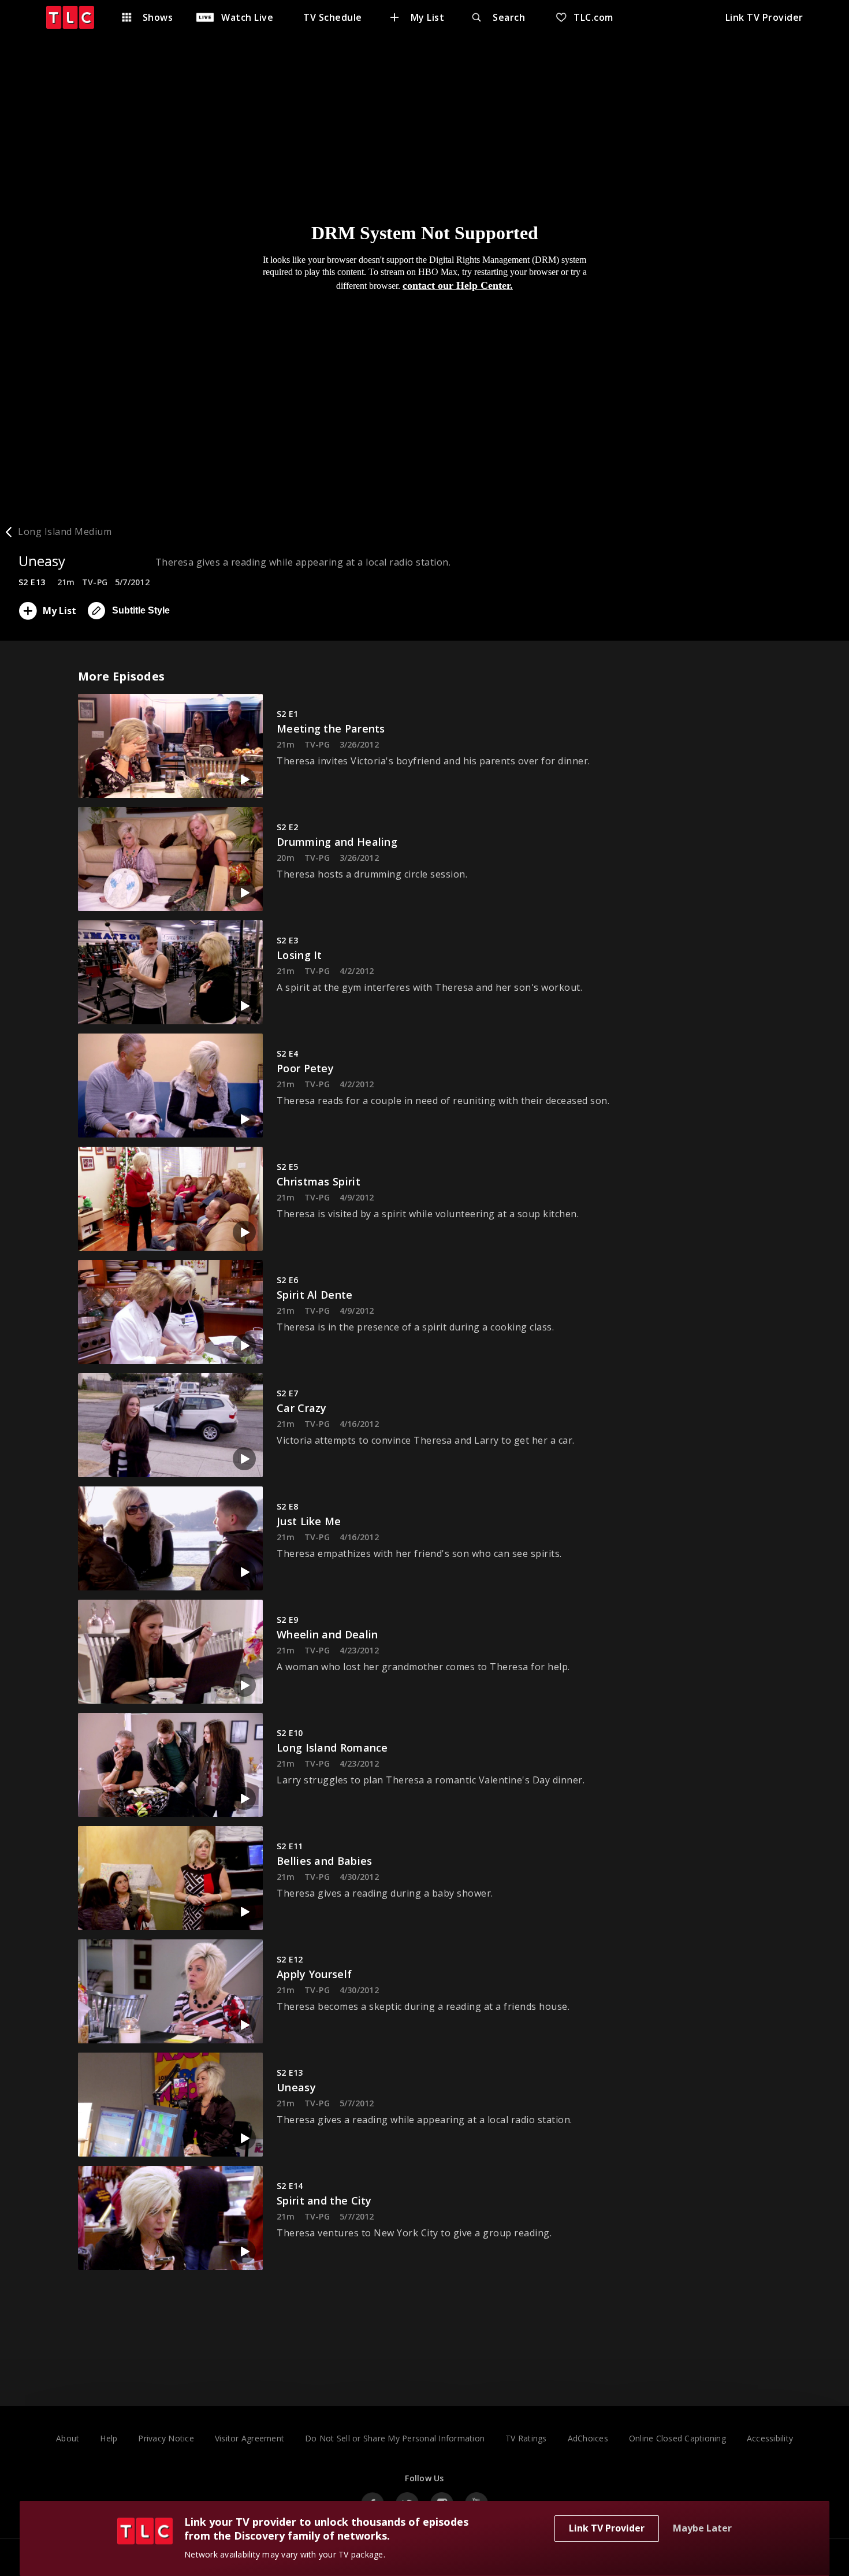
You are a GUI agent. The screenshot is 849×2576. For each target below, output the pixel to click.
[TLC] (76, 17)
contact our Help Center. (458, 285)
